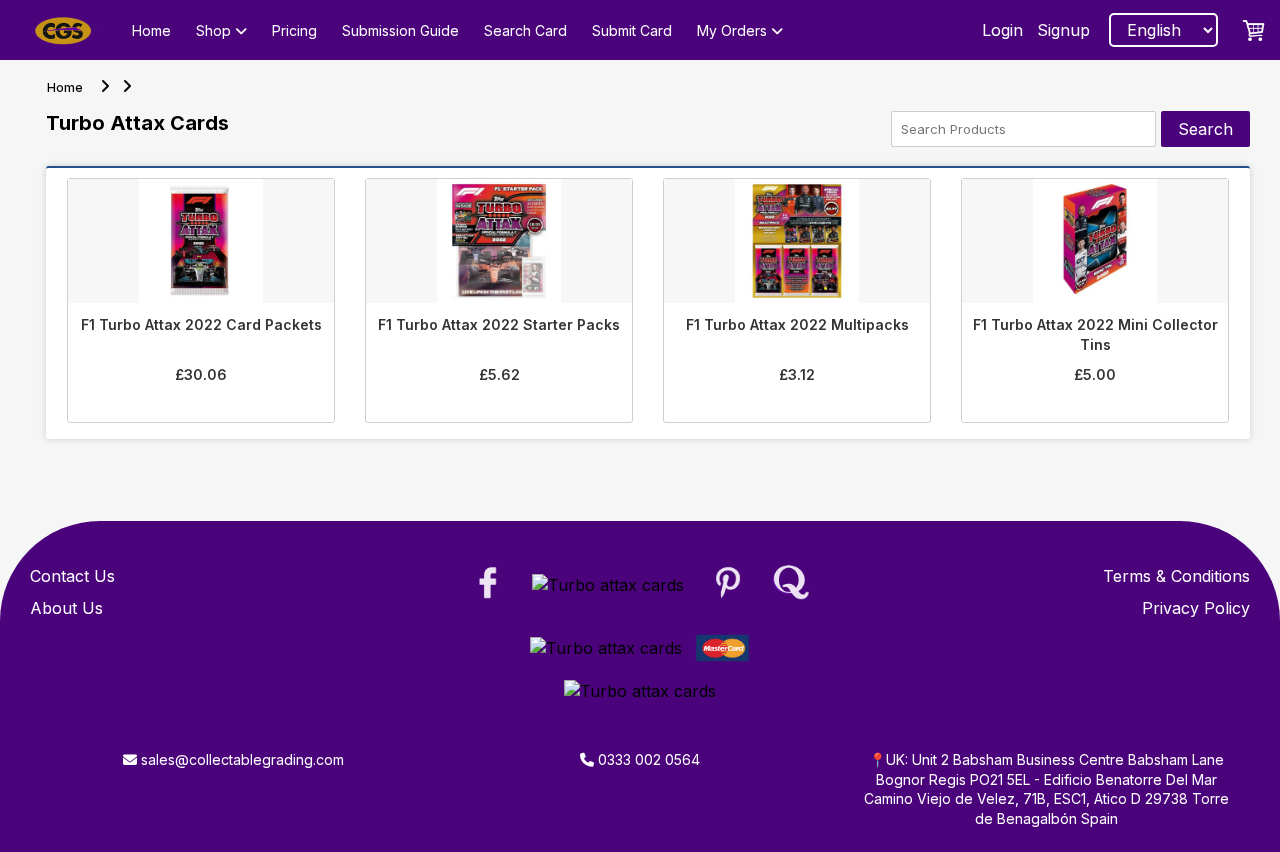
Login (1002, 30)
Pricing (294, 30)
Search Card (525, 30)
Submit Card (632, 30)
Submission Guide (400, 30)
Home (151, 30)
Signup (1063, 30)
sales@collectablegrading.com (240, 759)
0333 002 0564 (647, 759)
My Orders (734, 30)
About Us (66, 608)
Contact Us (72, 576)
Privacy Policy (1196, 608)
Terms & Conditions (1176, 576)
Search (1205, 129)
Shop (215, 30)
